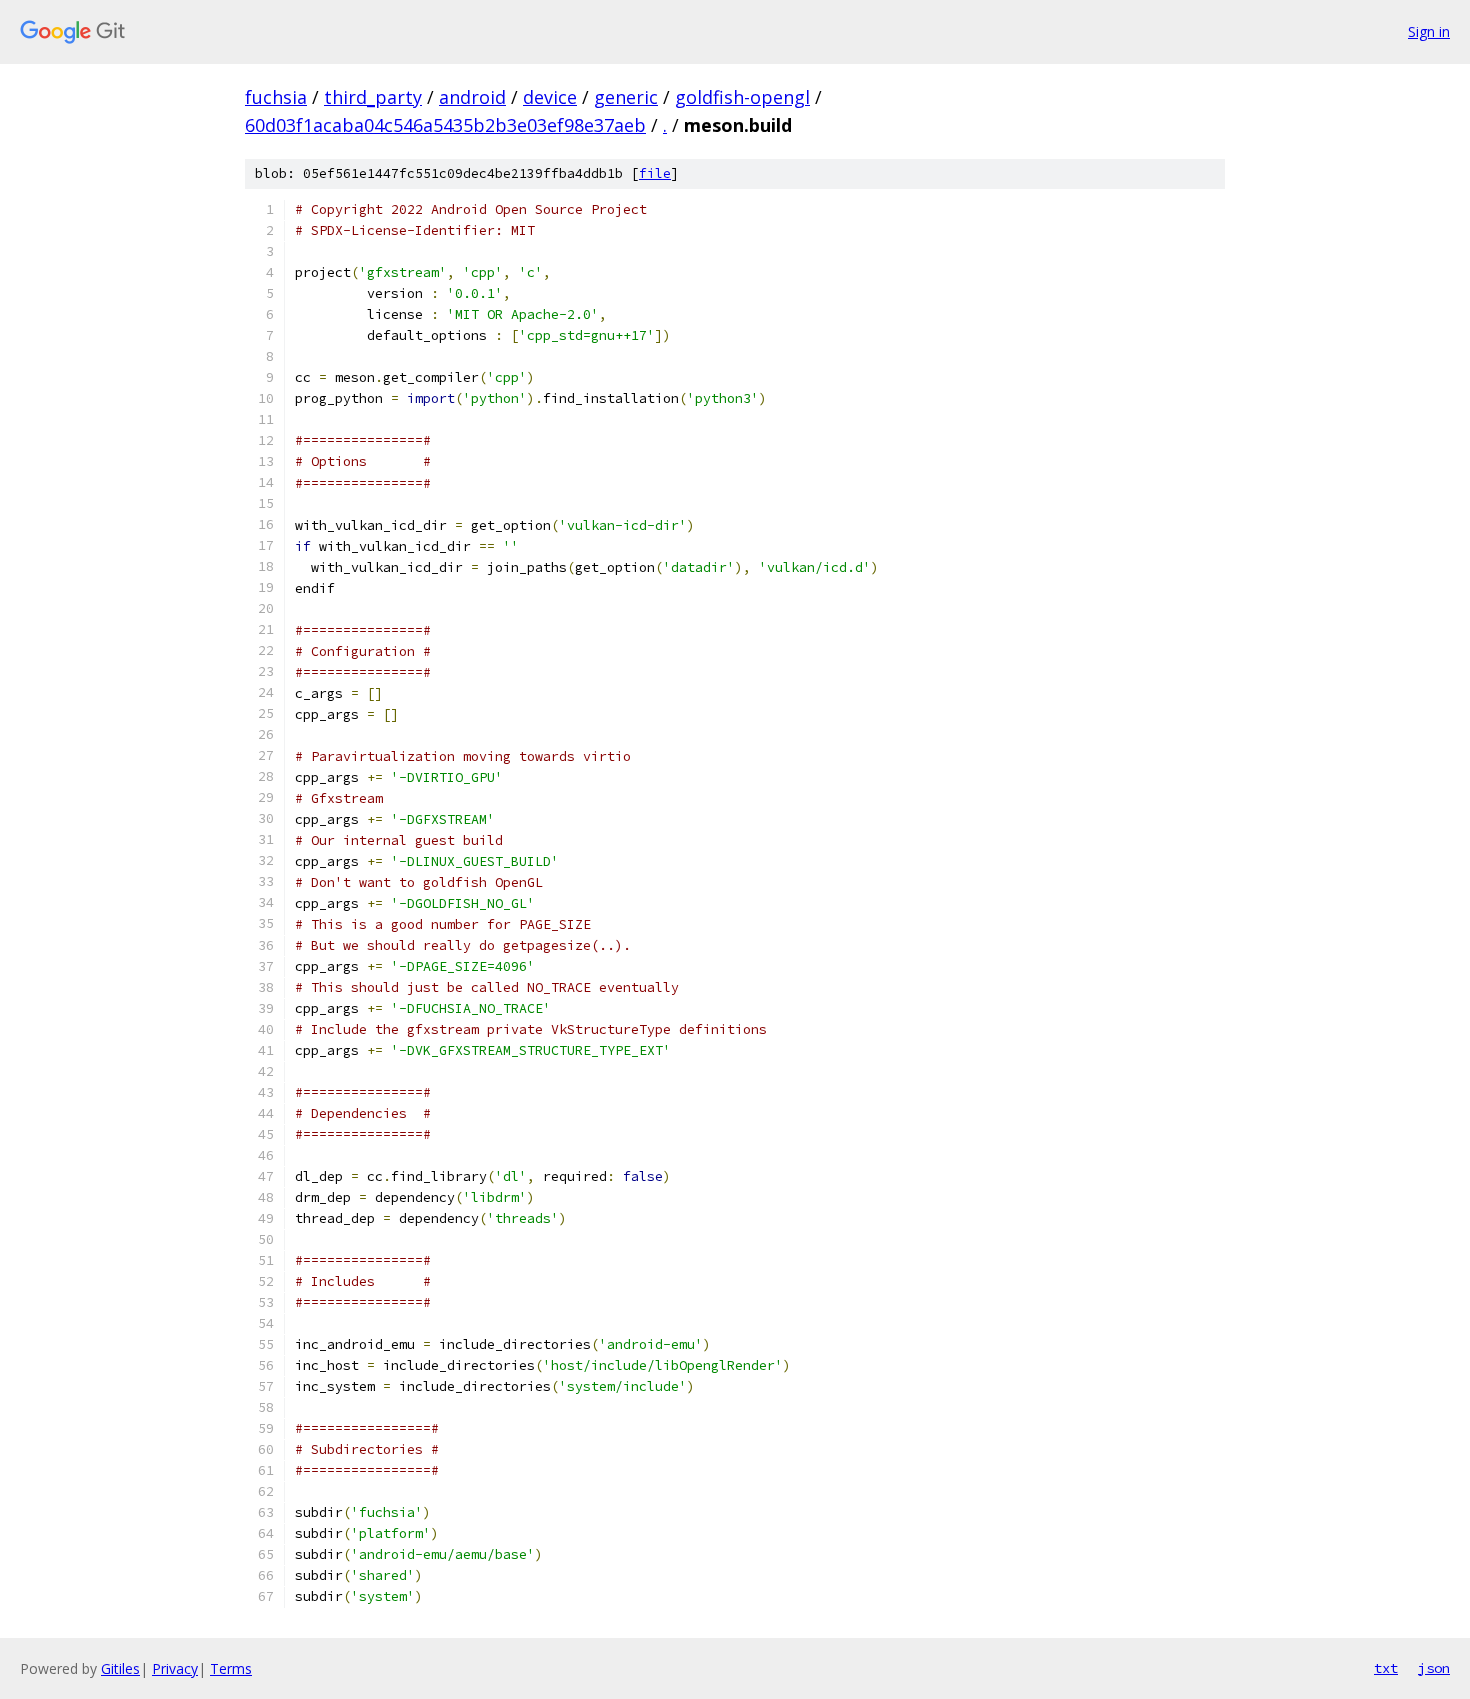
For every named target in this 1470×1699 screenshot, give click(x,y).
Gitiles (120, 1668)
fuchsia (276, 97)
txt (1386, 1668)
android (472, 97)
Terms (231, 1668)
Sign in (1429, 31)
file (655, 173)
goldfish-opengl (742, 97)
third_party (373, 97)
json (1434, 1668)
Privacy (175, 1668)
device (550, 97)
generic (626, 97)
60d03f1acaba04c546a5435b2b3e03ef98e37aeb (445, 125)
